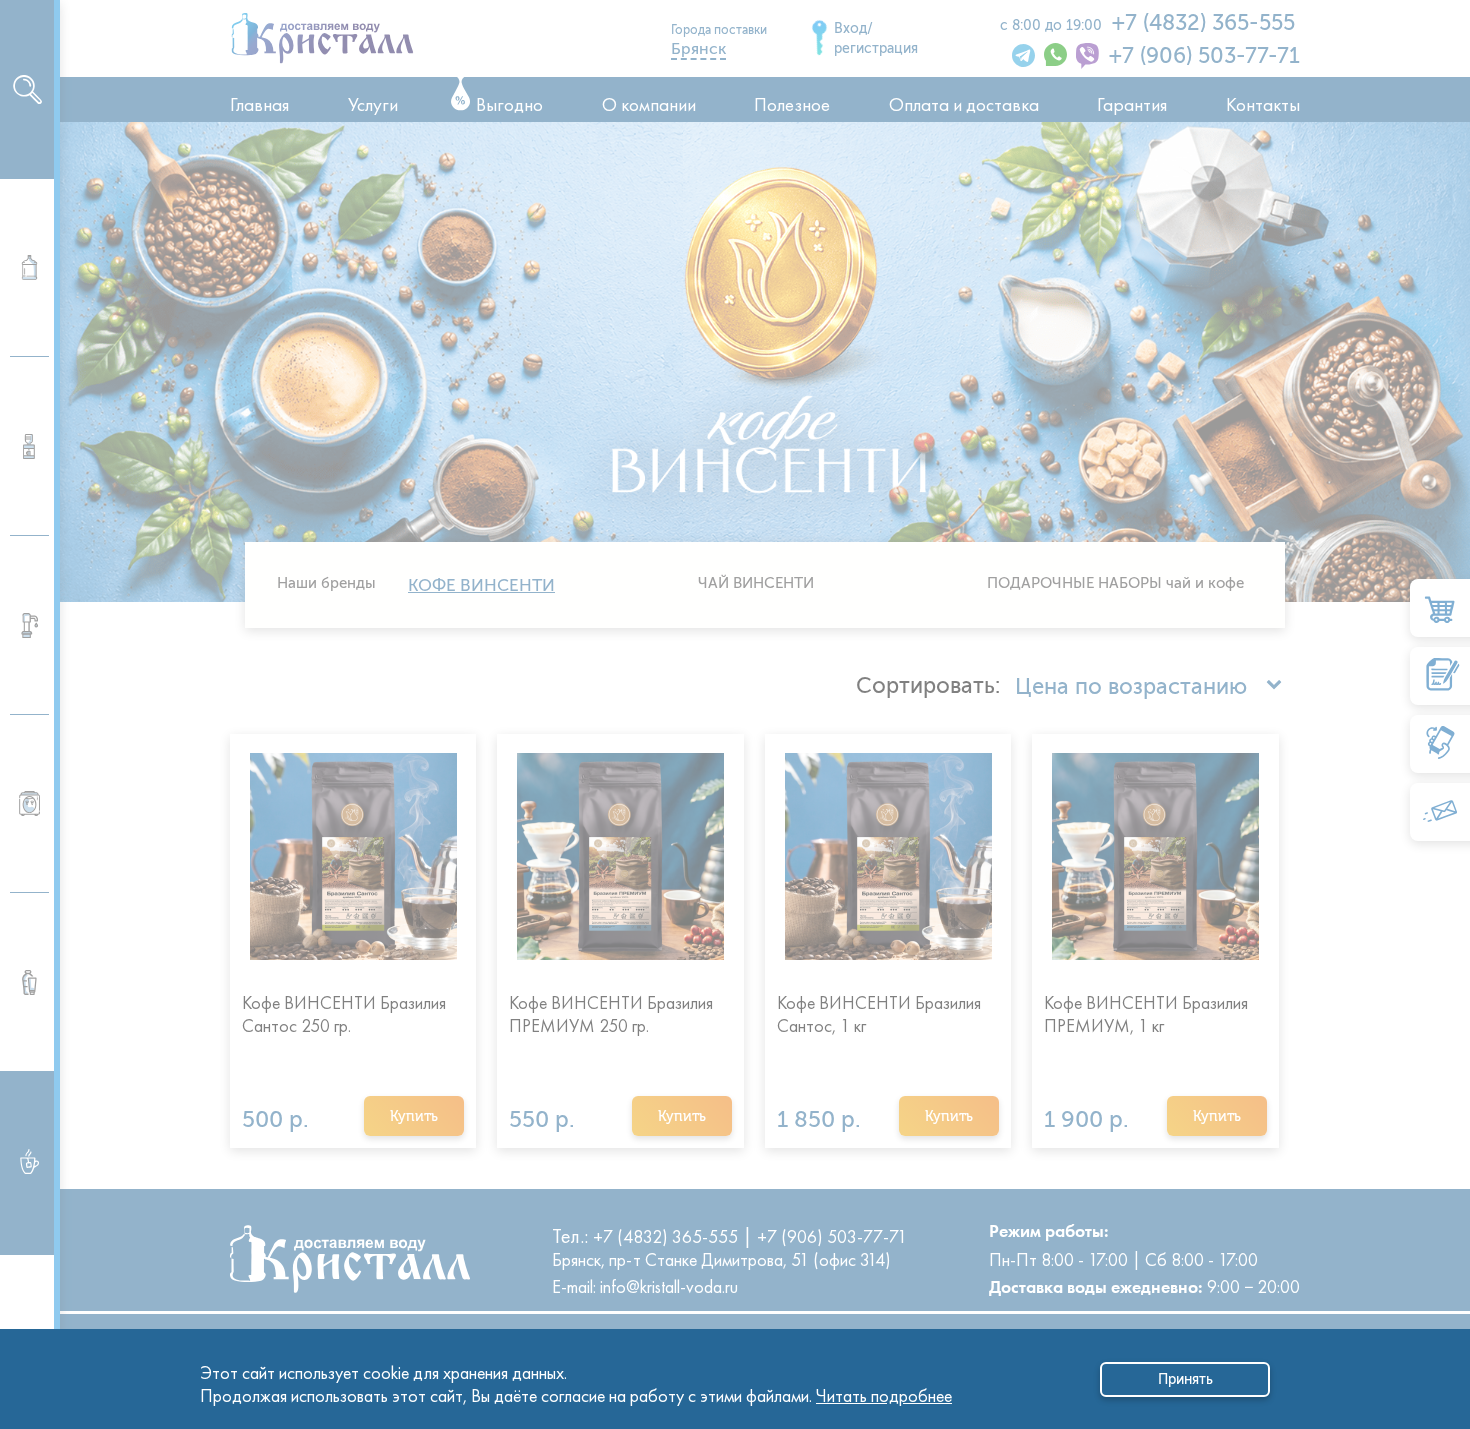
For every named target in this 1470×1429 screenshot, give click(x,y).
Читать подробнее (884, 1390)
